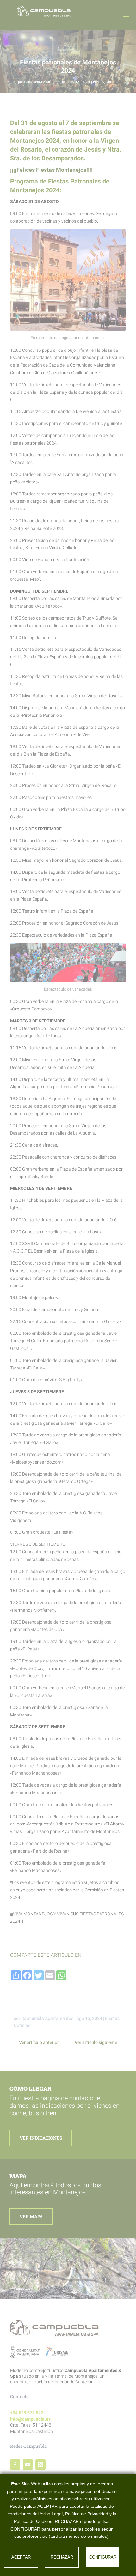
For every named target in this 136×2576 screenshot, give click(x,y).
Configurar (103, 2557)
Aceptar (21, 2557)
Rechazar (62, 2557)
